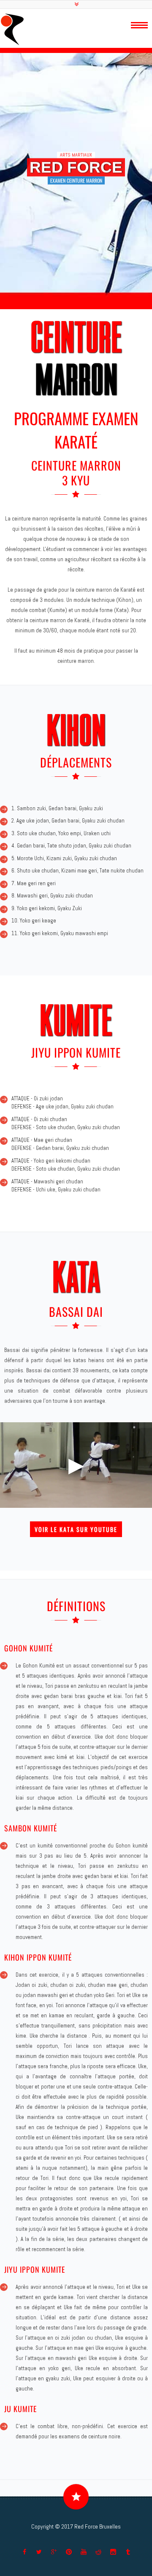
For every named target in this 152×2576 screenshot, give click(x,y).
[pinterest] (69, 2552)
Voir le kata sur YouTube (76, 1529)
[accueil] (144, 25)
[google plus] (54, 2552)
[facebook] (24, 2552)
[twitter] (39, 2552)
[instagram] (113, 2552)
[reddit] (98, 2552)
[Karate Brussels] (12, 29)
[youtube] (84, 2552)
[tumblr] (128, 2552)
